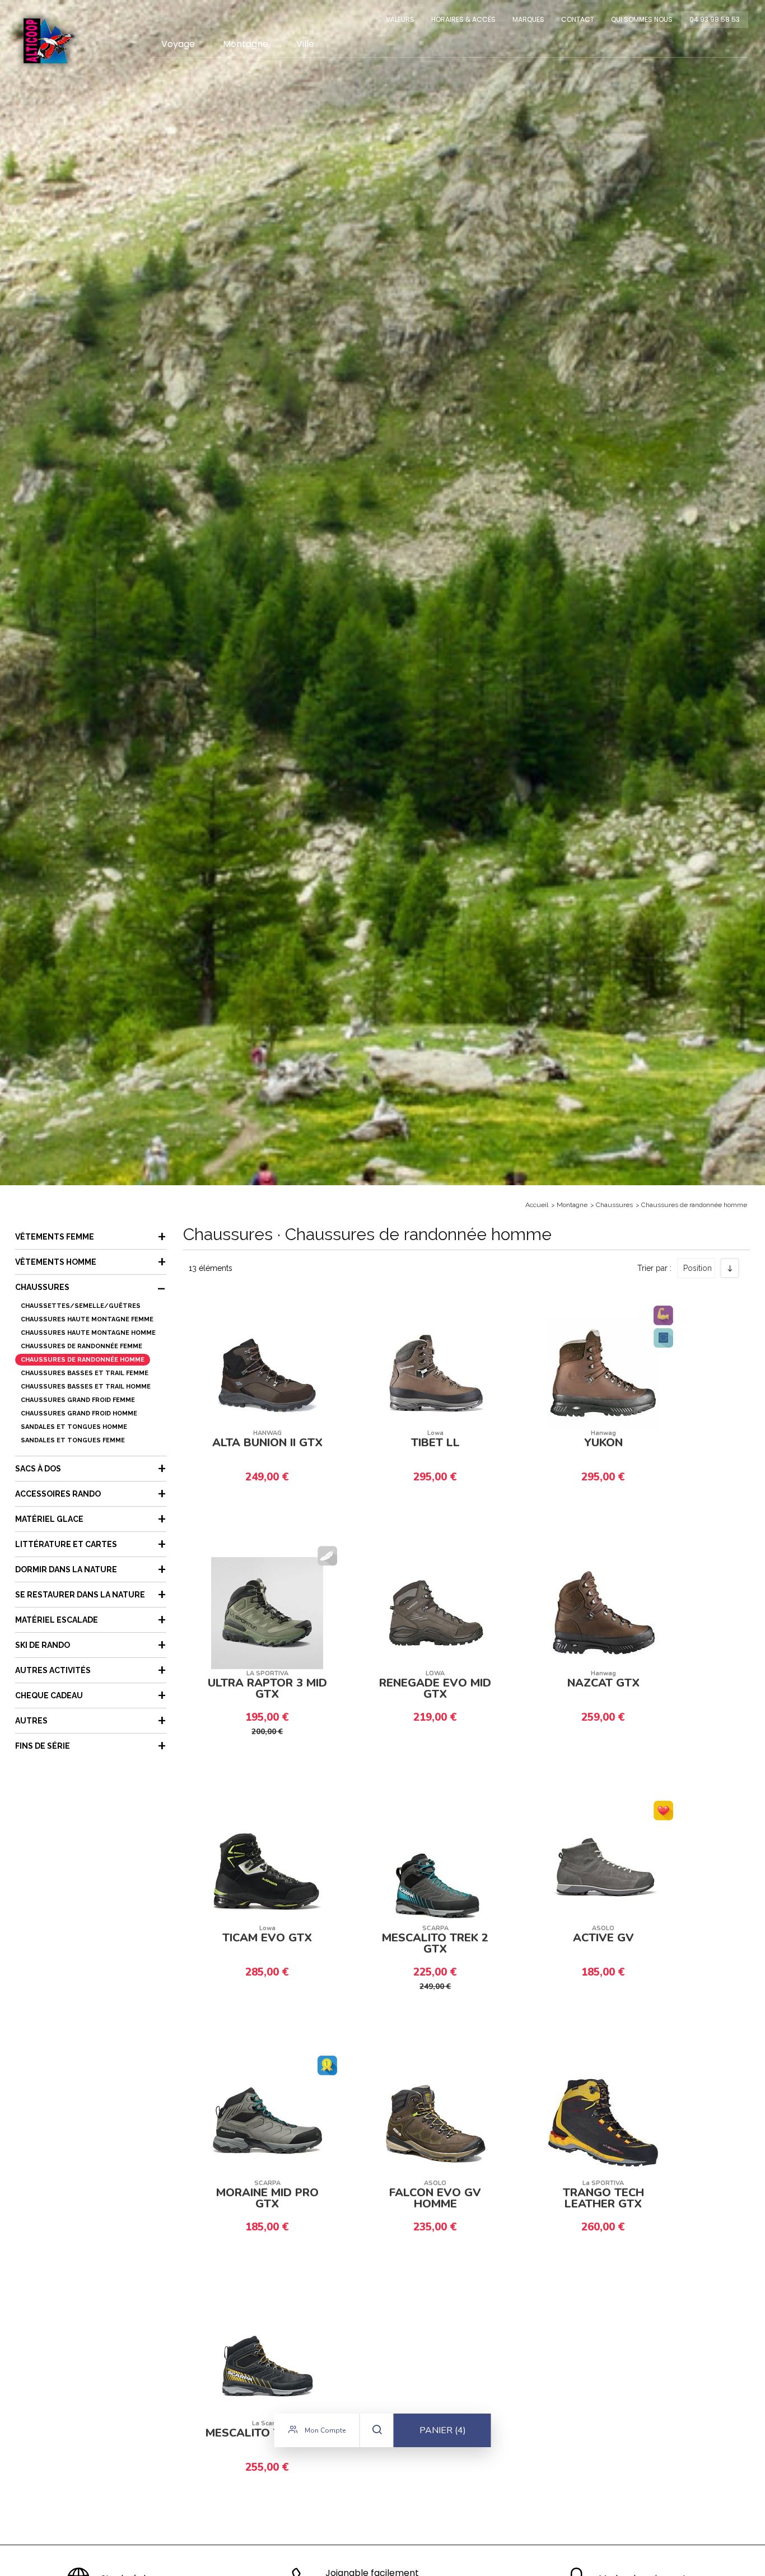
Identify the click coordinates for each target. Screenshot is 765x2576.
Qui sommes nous (642, 19)
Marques (528, 19)
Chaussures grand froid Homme (79, 1413)
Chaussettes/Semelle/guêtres (81, 1306)
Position (698, 1268)
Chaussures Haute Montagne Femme (87, 1319)
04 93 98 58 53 (715, 19)
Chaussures (614, 1205)
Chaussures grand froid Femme (78, 1400)
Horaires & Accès (463, 19)
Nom (698, 1307)
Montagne (246, 44)
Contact (578, 19)
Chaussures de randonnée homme (694, 1205)
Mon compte (324, 2430)
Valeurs (400, 19)
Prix (696, 1326)
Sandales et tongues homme (74, 1427)
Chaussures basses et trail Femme (85, 1373)
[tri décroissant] (730, 1268)
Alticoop (49, 41)
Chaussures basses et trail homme (86, 1387)
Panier (443, 2430)
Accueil (537, 1205)
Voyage (178, 44)
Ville (305, 44)
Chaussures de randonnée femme (81, 1346)
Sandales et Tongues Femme (73, 1440)
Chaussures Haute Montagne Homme (88, 1333)
